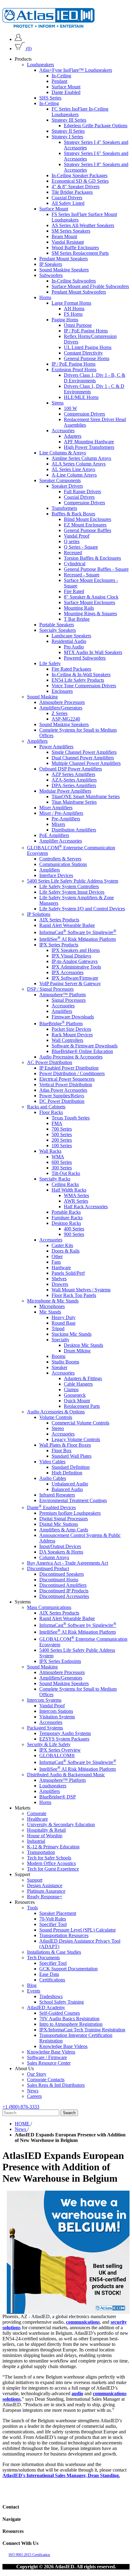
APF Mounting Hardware (89, 442)
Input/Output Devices (60, 1546)
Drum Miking (77, 1351)
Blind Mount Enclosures (87, 519)
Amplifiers (37, 741)
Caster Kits (62, 1245)
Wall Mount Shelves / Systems (81, 1290)
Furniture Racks (67, 1218)
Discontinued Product (48, 1568)
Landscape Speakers (71, 636)
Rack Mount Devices (72, 1035)
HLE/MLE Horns (81, 397)
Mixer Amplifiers (56, 808)
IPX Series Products (59, 945)
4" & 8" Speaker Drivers (76, 187)
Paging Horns (65, 320)
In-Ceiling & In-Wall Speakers (81, 674)
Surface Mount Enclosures (89, 602)
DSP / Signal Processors (50, 989)
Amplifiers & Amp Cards (64, 1530)
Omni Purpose (78, 325)
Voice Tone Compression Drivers (84, 686)
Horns (45, 297)
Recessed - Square (82, 575)
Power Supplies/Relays (62, 1096)
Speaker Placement (58, 1913)
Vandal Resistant (68, 242)
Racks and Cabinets (46, 1107)
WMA (58, 1157)
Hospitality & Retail (46, 1830)
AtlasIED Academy (46, 2007)
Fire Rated (74, 591)
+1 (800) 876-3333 (21, 2107)
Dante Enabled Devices (51, 1507)
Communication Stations (63, 864)
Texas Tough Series (71, 1118)
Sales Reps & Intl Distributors (56, 2085)
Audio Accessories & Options (56, 1412)
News (33, 2091)
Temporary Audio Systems (65, 1733)
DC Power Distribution (62, 1101)
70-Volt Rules (53, 1919)
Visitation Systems (57, 1717)
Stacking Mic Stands (72, 1334)
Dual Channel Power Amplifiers (83, 758)
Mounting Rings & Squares (90, 614)
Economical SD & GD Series (80, 181)
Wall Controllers (67, 1040)
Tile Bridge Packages (72, 192)
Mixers (58, 824)
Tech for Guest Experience (53, 1869)
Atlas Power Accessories (63, 1090)
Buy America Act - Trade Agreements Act (68, 1563)
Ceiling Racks (65, 1184)
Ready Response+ (45, 1897)
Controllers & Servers (60, 859)
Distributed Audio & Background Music (66, 1775)
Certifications (52, 1980)
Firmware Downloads (73, 1017)
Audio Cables (53, 1478)
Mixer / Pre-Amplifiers (61, 813)
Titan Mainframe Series (74, 802)
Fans (56, 1262)
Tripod (58, 1329)
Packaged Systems (45, 1728)
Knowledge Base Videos (63, 2046)
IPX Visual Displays (71, 956)
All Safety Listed (68, 203)
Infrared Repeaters (57, 1495)
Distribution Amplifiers (74, 830)
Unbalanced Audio (70, 1484)
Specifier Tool (53, 1924)
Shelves (59, 1279)
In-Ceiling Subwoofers (74, 281)
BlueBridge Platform (61, 1024)
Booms (58, 1356)
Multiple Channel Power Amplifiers (86, 763)
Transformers (64, 508)
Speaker (59, 1367)
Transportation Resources (64, 1935)
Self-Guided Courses (60, 2013)
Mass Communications (49, 1607)
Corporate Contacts (46, 2080)
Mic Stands (50, 1312)
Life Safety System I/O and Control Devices (82, 909)
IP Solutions (39, 914)
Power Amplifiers (56, 747)
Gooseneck (75, 1395)
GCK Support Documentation (68, 1969)
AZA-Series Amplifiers (74, 780)
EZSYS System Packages (64, 1739)
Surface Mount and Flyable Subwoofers (90, 286)
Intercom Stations (56, 1711)
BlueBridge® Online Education (82, 1051)
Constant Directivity (83, 353)
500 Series (62, 1134)
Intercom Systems (44, 1700)
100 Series (62, 1146)
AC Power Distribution (50, 1062)
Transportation (41, 1852)
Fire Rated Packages (71, 669)
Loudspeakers (41, 65)
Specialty (60, 1340)
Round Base (64, 1323)
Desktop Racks (66, 1223)
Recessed (73, 553)
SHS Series (50, 98)
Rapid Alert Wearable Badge (67, 925)
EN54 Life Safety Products (78, 680)
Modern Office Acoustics (51, 1863)
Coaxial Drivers (67, 198)
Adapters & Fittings (83, 1378)
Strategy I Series (67, 137)
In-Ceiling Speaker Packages (80, 175)
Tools (32, 1908)
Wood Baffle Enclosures (75, 248)
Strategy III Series (69, 120)
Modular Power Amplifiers (65, 791)
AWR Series (76, 1201)
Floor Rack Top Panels (74, 1295)
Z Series (60, 713)
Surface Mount (66, 87)
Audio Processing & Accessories (71, 1057)
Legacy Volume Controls (76, 1439)
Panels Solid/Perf (68, 1273)
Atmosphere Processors (62, 702)
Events (34, 1991)
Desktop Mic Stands (83, 1345)
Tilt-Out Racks (66, 1173)
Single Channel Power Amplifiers (84, 752)
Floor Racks (51, 1112)
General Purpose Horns (87, 358)
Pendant (59, 81)
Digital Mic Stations (59, 1524)
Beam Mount (64, 236)
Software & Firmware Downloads (85, 1046)
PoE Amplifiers (54, 835)
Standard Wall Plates (72, 1456)
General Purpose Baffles (87, 530)
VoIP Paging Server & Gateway (70, 983)
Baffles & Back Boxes (73, 514)
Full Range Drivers (82, 492)
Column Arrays (54, 1557)
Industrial (36, 1841)
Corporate (37, 1813)
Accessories (63, 431)
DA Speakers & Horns (61, 1552)
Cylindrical (75, 564)
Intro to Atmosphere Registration (71, 2024)
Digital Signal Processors (64, 1519)
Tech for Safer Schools (49, 1858)
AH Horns (74, 309)
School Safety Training (62, 2002)
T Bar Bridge (77, 619)
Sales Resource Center (49, 2063)
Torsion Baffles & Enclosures (92, 558)
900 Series (74, 1234)
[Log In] (18, 39)
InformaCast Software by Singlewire (78, 932)
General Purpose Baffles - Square (96, 569)
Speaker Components (60, 480)
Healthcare (37, 1819)
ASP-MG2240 (66, 719)
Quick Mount (77, 1401)
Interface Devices (56, 875)
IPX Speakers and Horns (76, 950)
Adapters (73, 436)
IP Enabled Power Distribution (69, 1068)
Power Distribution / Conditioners (72, 1073)
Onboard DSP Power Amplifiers (71, 769)
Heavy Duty (64, 1317)
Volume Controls (56, 1417)
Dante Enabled (66, 92)
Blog (32, 1985)
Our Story (37, 2074)
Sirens (58, 403)
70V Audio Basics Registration (69, 2019)
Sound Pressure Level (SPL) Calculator (78, 1930)
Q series (72, 541)
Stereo (58, 1428)
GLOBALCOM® (57, 1755)
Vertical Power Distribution (66, 1085)
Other (57, 1256)
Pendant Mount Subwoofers (79, 292)
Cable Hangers (78, 1384)
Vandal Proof (77, 536)
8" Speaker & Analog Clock (91, 597)
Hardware (61, 1268)
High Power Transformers (89, 447)
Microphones (52, 1306)
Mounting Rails (79, 608)
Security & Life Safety (49, 1744)
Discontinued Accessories (64, 1596)
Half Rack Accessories (86, 1207)
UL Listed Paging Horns (88, 347)
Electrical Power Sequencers (67, 1079)
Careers (34, 2096)
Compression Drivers (84, 414)
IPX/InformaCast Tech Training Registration (82, 2030)
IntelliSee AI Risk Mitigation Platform (78, 939)
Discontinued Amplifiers (63, 1585)
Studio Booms (65, 1362)
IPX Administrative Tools (76, 967)
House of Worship (45, 1836)
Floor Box (62, 1451)
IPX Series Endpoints (60, 1661)
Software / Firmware (47, 2057)
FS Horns (73, 314)
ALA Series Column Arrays (79, 464)
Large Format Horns (71, 303)
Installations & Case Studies (54, 1952)
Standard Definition (71, 1467)
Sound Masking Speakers (64, 270)
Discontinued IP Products (64, 1591)
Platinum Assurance (46, 1891)
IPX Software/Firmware (75, 978)
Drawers (60, 1284)
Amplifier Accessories (61, 841)
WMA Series (76, 1195)
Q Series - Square (81, 547)
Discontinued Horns (59, 1580)
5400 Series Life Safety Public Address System (73, 881)
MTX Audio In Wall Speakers (93, 652)
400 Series (74, 1229)
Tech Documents (43, 1958)
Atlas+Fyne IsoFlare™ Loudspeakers (76, 70)
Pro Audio (74, 647)
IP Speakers (51, 264)
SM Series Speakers (71, 231)
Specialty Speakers (58, 630)
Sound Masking (42, 697)
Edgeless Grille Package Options (96, 126)
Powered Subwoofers (85, 658)
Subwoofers (51, 275)
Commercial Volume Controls (80, 1423)
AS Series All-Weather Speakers (83, 225)
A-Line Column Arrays (74, 475)
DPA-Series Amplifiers (74, 785)
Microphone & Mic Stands (53, 1301)
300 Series (62, 1168)
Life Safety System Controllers (69, 886)
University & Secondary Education (61, 1824)
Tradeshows (51, 1996)
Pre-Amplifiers (66, 819)
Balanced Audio (67, 1489)
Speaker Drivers (67, 486)
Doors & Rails (66, 1251)
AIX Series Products (59, 920)
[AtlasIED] (49, 26)
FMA (57, 1123)
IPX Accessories (68, 972)
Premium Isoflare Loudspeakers (70, 1513)
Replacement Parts (82, 1406)
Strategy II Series (68, 131)
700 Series (62, 1129)
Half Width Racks (69, 1190)
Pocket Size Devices (71, 1029)
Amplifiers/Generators (61, 708)
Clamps (71, 1390)
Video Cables (52, 1462)
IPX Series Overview (60, 1750)
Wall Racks (50, 1151)
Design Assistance (45, 1885)
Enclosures (62, 691)
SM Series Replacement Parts (80, 253)
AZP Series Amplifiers (73, 774)
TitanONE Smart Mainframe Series (86, 796)
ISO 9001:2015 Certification (29, 2555)
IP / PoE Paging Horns (86, 331)
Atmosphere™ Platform (62, 995)
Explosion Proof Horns (74, 370)
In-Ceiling (61, 76)
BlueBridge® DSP (58, 1797)
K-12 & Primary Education (53, 1847)
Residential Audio (69, 641)
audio (77, 2393)
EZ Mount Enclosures (85, 525)
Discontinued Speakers (62, 1574)
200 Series (62, 1140)
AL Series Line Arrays (73, 469)
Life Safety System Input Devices (72, 892)
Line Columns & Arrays (63, 453)
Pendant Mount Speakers (64, 259)
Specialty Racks (55, 1179)
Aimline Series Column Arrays (81, 458)
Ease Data (49, 1974)
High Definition (67, 1473)
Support (35, 1880)
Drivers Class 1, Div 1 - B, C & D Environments (95, 378)
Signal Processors (69, 1000)
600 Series (62, 1162)
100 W (70, 408)
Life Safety (50, 663)
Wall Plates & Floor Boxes (65, 1445)
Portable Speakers (57, 625)
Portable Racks (66, 1212)
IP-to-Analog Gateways (75, 961)
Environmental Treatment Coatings (73, 1500)
